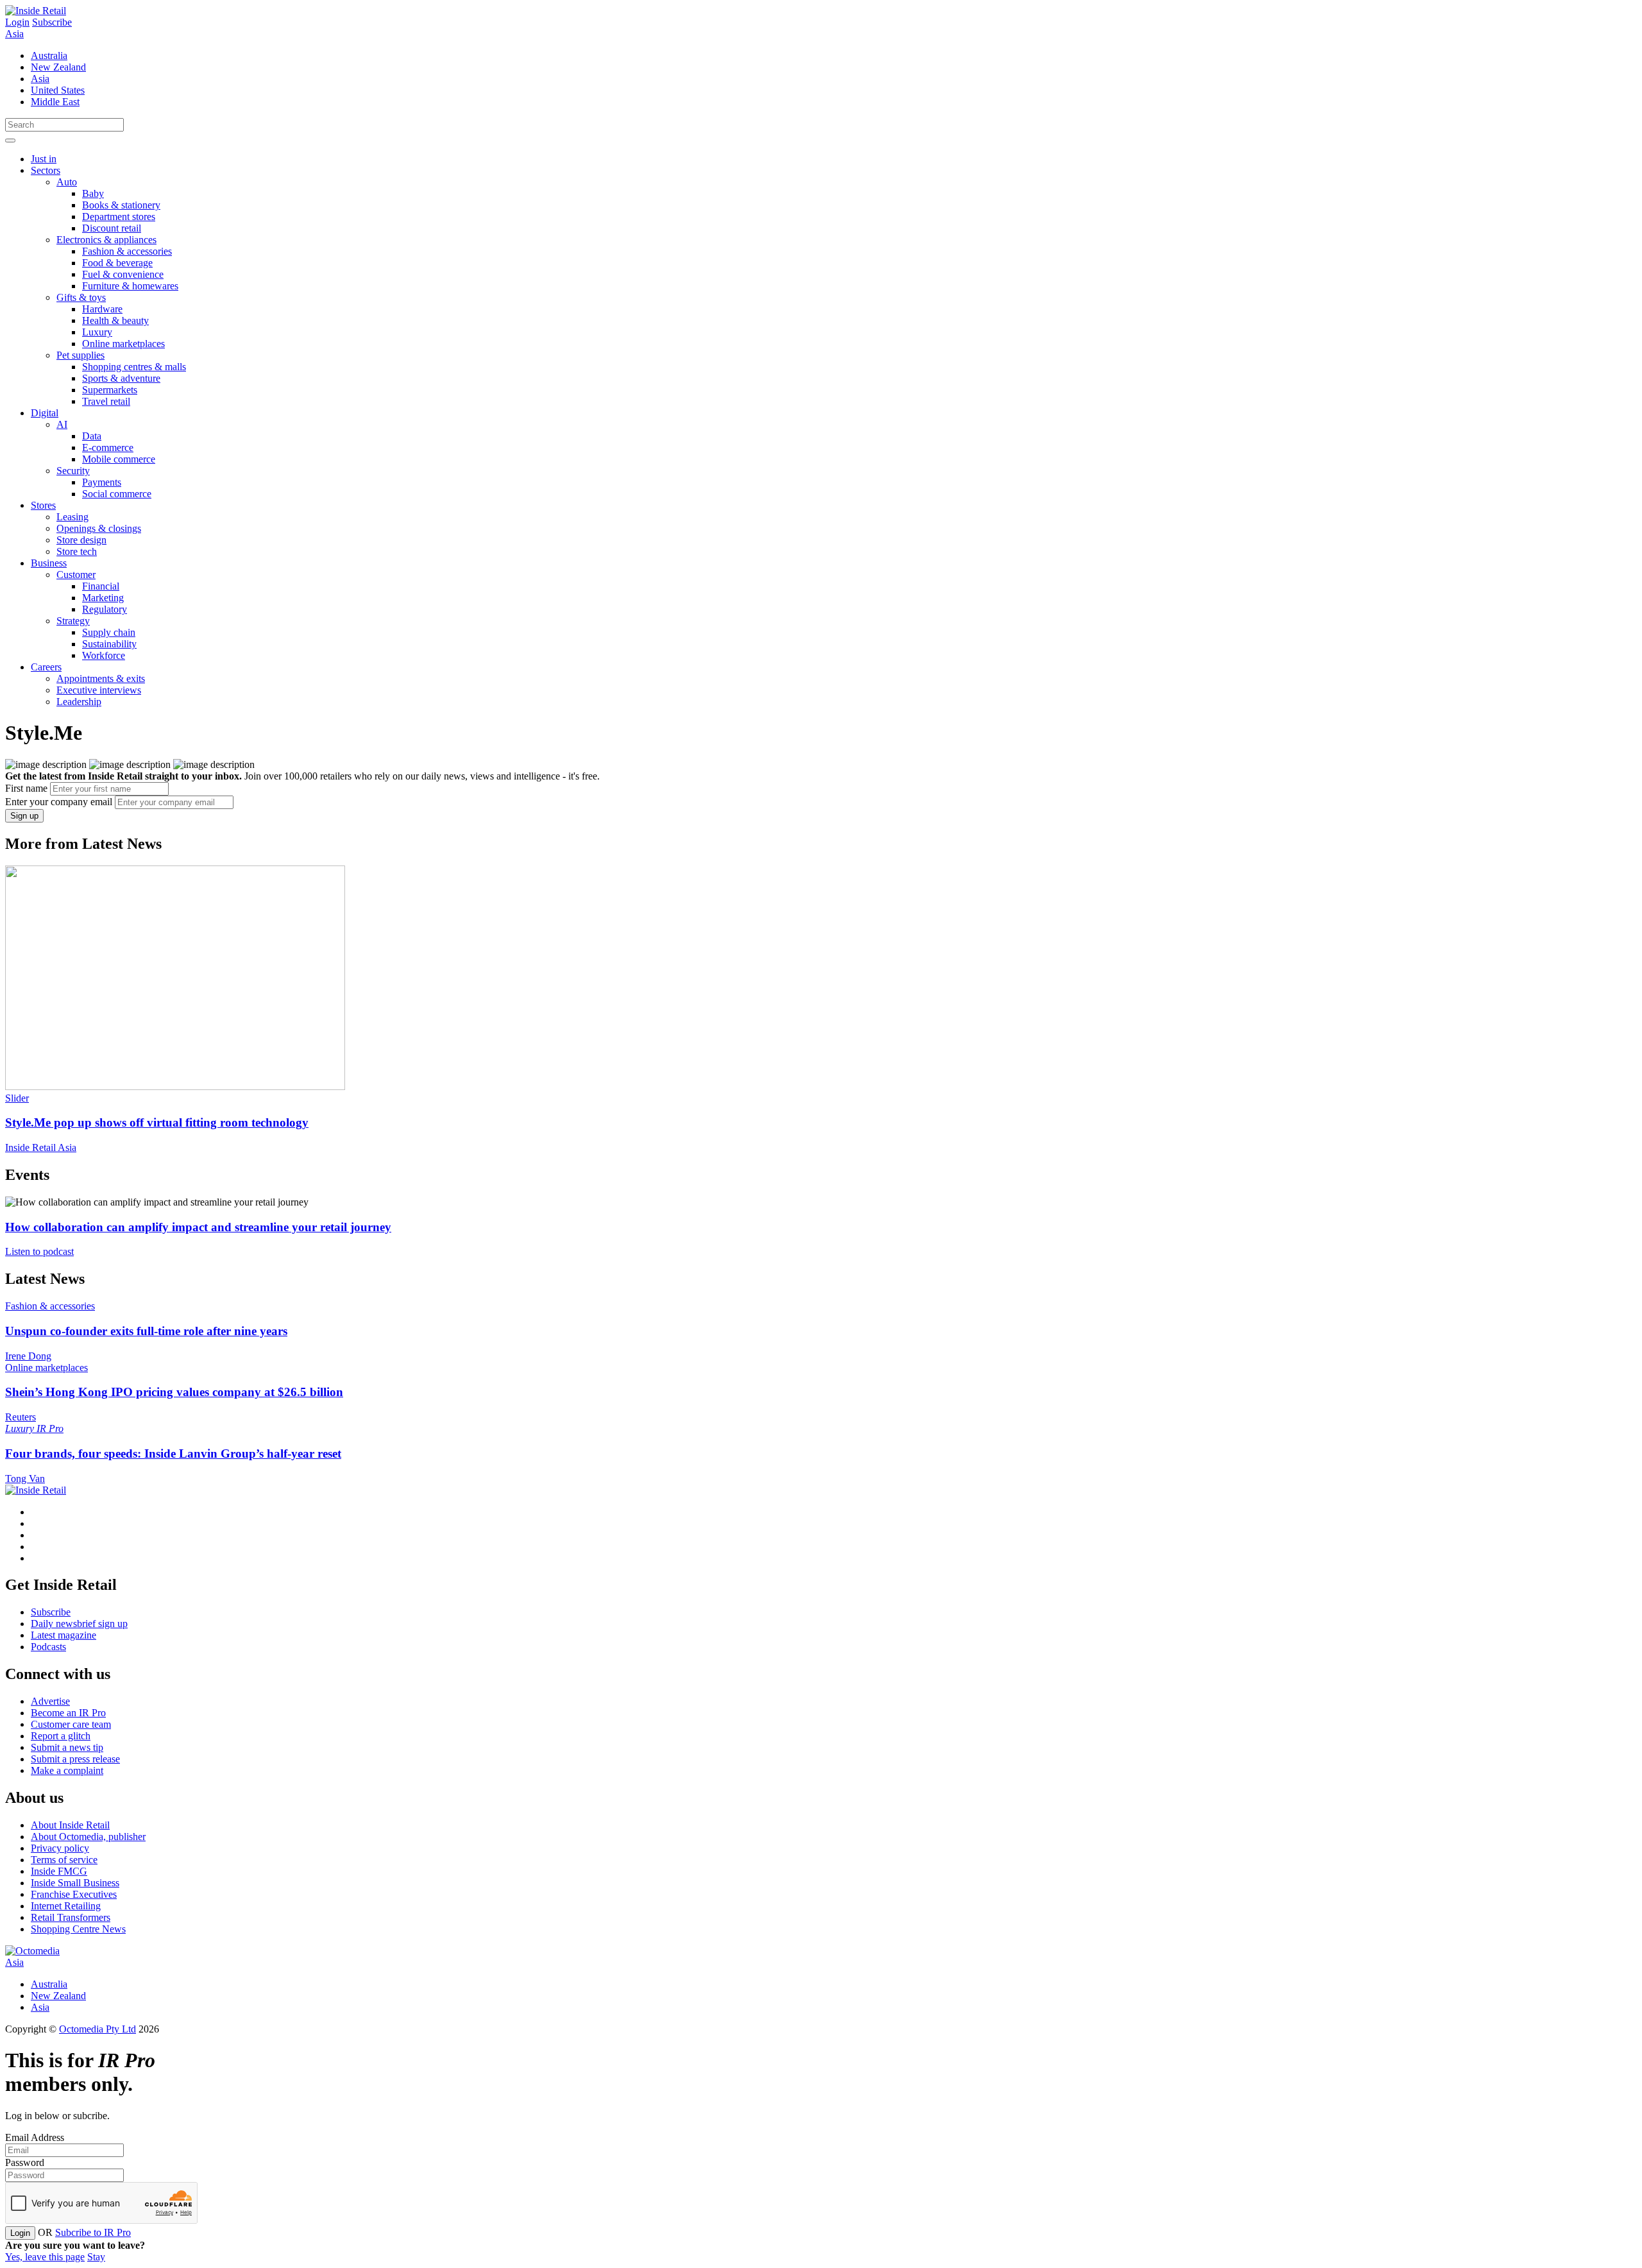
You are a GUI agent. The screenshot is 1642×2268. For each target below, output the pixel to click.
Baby (93, 193)
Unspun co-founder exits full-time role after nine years (146, 1331)
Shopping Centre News (78, 1929)
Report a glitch (61, 1736)
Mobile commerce (119, 459)
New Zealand (58, 67)
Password (25, 2162)
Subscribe (52, 22)
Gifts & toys (81, 297)
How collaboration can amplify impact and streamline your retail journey (198, 1227)
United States (58, 90)
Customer (76, 575)
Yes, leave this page (45, 2257)
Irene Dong (28, 1356)
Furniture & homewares (130, 286)
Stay (96, 2257)
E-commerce (108, 448)
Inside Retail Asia (41, 1147)
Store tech (77, 551)
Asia (14, 34)
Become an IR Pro (68, 1713)
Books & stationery (121, 205)
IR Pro (50, 1428)
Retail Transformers (71, 1917)
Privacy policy (60, 1848)
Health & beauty (115, 320)
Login (17, 22)
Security (73, 471)
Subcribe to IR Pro (93, 2232)
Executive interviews (99, 690)
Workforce (104, 655)
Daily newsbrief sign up (79, 1624)
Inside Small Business (75, 1883)
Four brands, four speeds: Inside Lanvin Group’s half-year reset (173, 1454)
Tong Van (25, 1479)
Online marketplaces (123, 344)
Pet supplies (80, 355)
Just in (44, 159)
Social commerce (117, 494)
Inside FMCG (59, 1871)
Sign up (24, 816)
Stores (43, 505)
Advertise (50, 1701)
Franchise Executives (74, 1894)
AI (62, 424)
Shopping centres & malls (134, 367)
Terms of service (64, 1860)
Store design (81, 540)
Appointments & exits (101, 678)
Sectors (46, 170)
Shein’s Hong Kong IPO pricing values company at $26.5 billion (174, 1392)
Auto (67, 182)
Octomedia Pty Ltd (97, 2029)
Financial (101, 586)
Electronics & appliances (106, 240)
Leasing (72, 517)
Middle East (55, 102)
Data (92, 436)
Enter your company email (59, 802)
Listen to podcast (39, 1251)
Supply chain (109, 632)
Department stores (119, 217)
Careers (46, 667)
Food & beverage (117, 263)
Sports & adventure (121, 378)
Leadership (79, 702)
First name (26, 788)
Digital (45, 413)
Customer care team (71, 1724)
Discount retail (112, 228)
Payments (102, 482)
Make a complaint (67, 1770)
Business (49, 563)
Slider (17, 1098)
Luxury (97, 332)
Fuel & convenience (123, 274)
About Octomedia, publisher (88, 1837)
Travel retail (106, 401)
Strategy (73, 621)
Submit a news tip (67, 1747)
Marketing (103, 598)
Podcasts (48, 1647)
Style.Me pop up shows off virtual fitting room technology (157, 1122)
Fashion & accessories (127, 251)
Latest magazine (63, 1635)
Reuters (21, 1417)
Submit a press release (75, 1759)
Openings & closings (99, 528)
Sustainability (109, 644)
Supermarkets (110, 390)
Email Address (35, 2137)
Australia (49, 55)
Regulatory (105, 609)
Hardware (102, 309)
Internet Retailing (66, 1906)
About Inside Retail (70, 1825)
